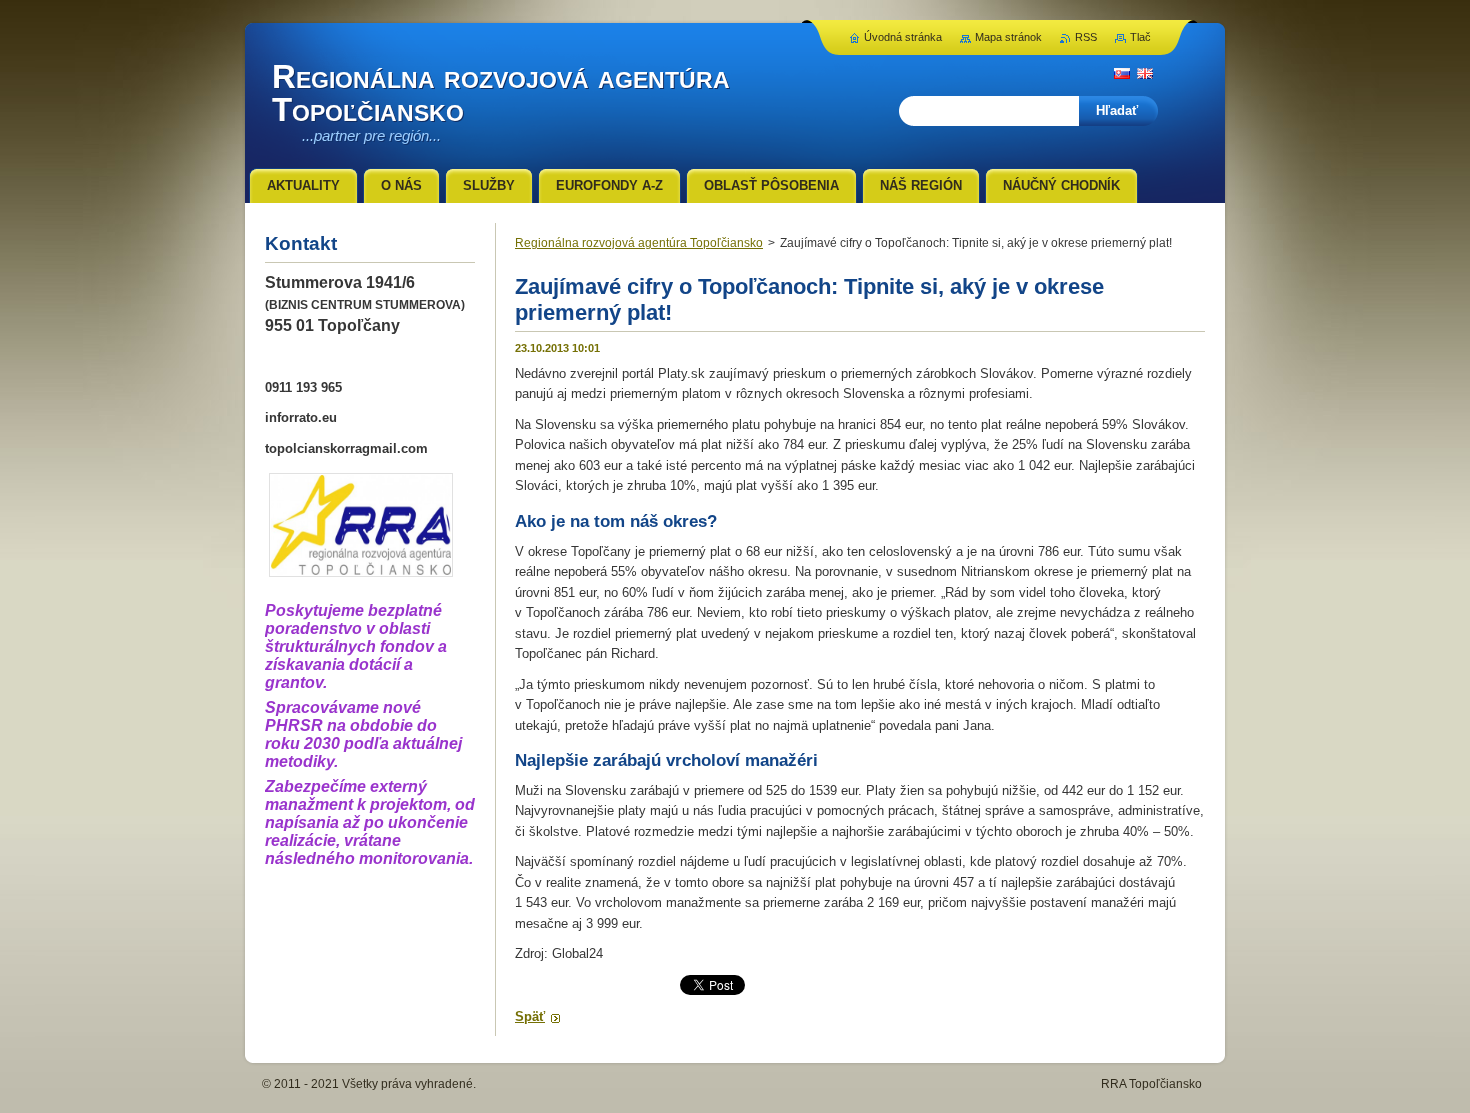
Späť (530, 1016)
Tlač (1140, 37)
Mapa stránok (1008, 37)
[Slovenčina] (1122, 73)
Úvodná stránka (903, 37)
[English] (1145, 73)
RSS (1086, 37)
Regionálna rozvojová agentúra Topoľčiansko (639, 243)
